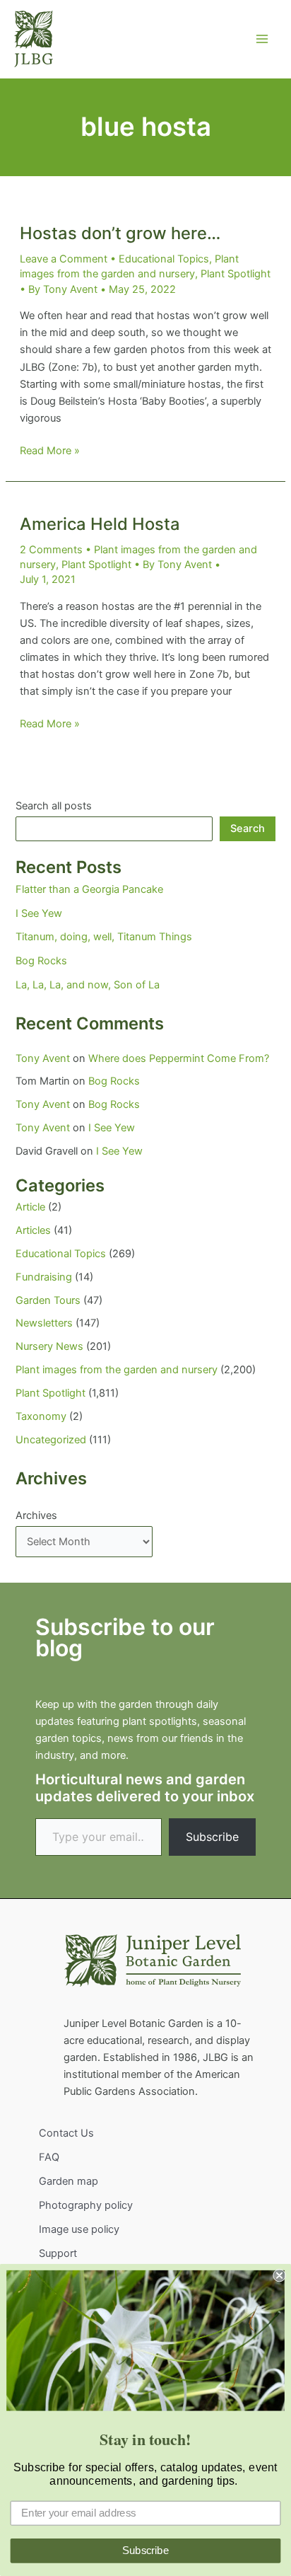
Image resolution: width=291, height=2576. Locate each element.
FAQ (49, 2157)
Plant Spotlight (236, 274)
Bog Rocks (41, 961)
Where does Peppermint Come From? (179, 1058)
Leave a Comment (64, 259)
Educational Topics (164, 259)
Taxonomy (41, 1416)
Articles (33, 1230)
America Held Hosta (100, 524)
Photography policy (86, 2205)
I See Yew (39, 913)
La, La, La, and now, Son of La (88, 985)
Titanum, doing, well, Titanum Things (104, 937)
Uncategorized (51, 1440)
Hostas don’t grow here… (120, 233)
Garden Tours (48, 1300)
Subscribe (212, 1837)
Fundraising (44, 1277)
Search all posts (54, 806)
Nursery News (49, 1346)
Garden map (69, 2181)
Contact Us (66, 2133)
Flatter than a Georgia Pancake (89, 889)
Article (30, 1207)
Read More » (50, 451)
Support (58, 2253)
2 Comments (51, 550)
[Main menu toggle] (262, 39)
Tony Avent (43, 1058)
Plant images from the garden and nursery (117, 1370)
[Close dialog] (279, 2275)
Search (248, 828)
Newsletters (44, 1323)
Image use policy (79, 2229)
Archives (36, 1515)
